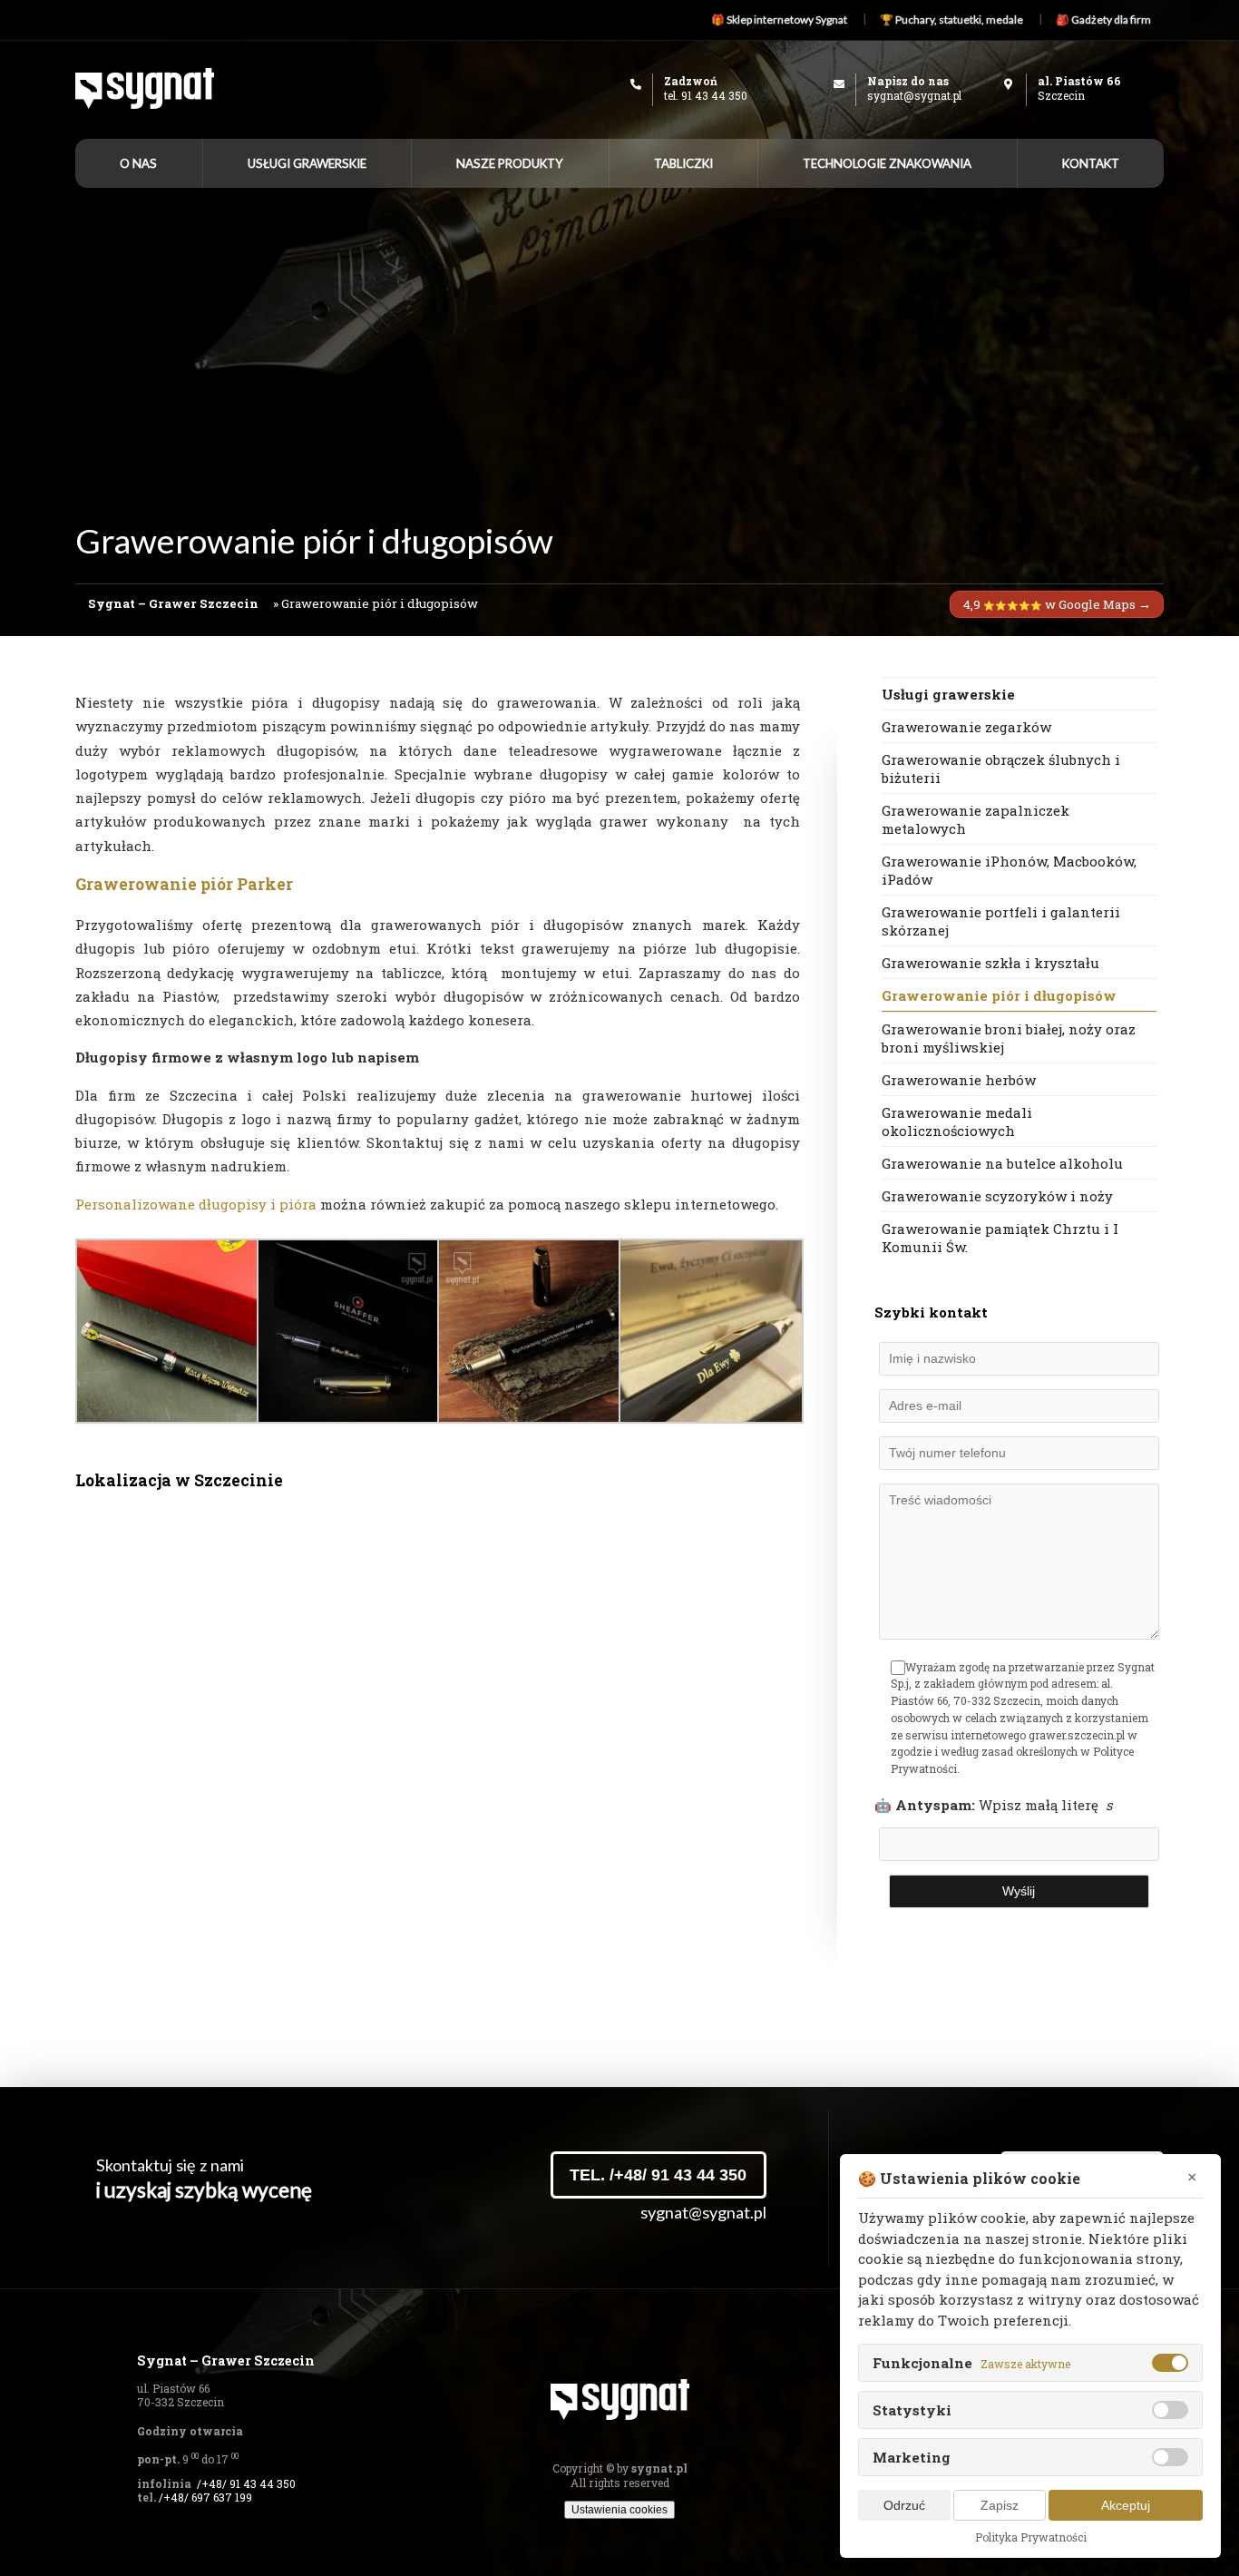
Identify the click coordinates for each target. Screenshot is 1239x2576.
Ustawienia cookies (619, 2510)
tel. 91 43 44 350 (706, 95)
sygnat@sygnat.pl (914, 95)
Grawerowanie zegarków (966, 727)
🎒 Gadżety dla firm (1103, 20)
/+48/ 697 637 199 (205, 2497)
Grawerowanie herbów (959, 1080)
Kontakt (1091, 163)
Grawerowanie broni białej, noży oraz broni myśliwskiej (1009, 1038)
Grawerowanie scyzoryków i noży (997, 1196)
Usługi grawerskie (307, 163)
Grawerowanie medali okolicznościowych (957, 1121)
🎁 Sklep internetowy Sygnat (779, 20)
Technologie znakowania (887, 163)
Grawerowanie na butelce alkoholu (1002, 1163)
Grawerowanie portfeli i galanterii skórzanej (1001, 921)
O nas (138, 163)
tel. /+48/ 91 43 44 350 (658, 2175)
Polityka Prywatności (1031, 2537)
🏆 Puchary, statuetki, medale (951, 20)
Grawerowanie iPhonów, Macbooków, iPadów (1009, 870)
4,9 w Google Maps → (1057, 604)
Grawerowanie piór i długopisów (999, 995)
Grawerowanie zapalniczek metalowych (976, 819)
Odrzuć (904, 2505)
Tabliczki (683, 163)
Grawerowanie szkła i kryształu (990, 963)
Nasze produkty (510, 163)
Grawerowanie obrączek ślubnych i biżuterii (1001, 769)
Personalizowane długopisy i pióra (196, 1204)
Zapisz (1000, 2505)
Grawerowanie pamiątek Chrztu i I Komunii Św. (1000, 1238)
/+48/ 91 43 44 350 (246, 2483)
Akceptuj (1126, 2505)
